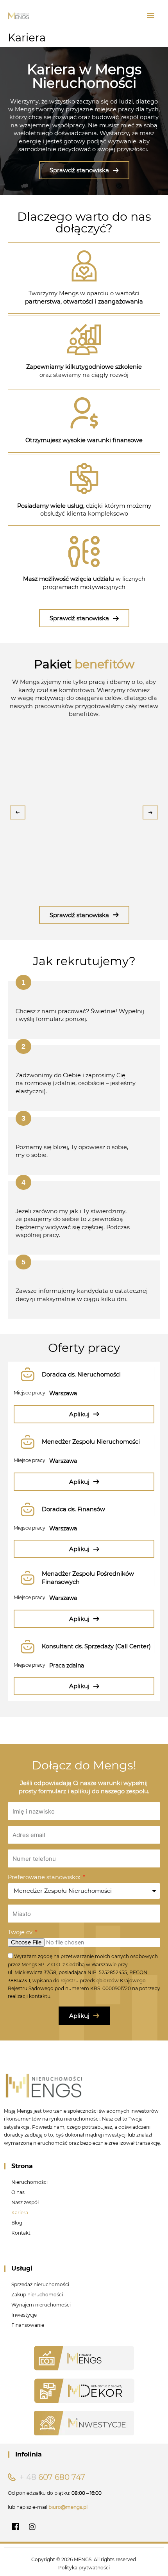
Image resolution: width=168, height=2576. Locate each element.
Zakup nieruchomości (37, 2295)
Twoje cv (21, 1932)
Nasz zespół (25, 2202)
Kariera (20, 2213)
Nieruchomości (29, 2182)
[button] (23, 982)
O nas (18, 2192)
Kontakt (21, 2233)
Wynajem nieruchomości (41, 2305)
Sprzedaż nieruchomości (40, 2284)
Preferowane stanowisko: (45, 1877)
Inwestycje (24, 2315)
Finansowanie (28, 2325)
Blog (17, 2223)
